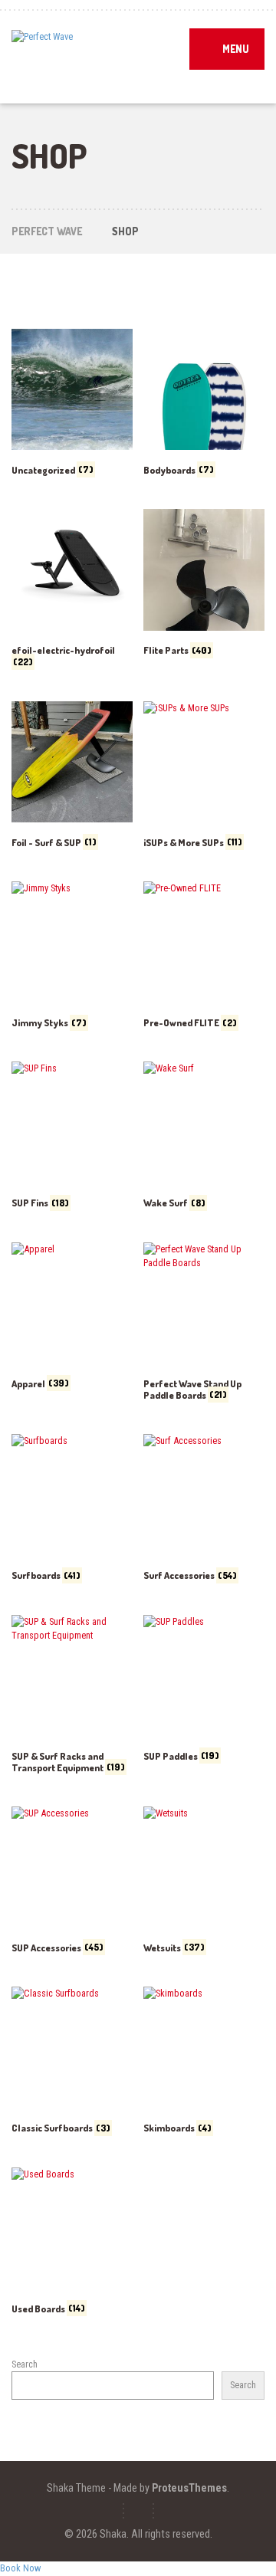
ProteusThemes (189, 2488)
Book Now (20, 2568)
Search (25, 2364)
